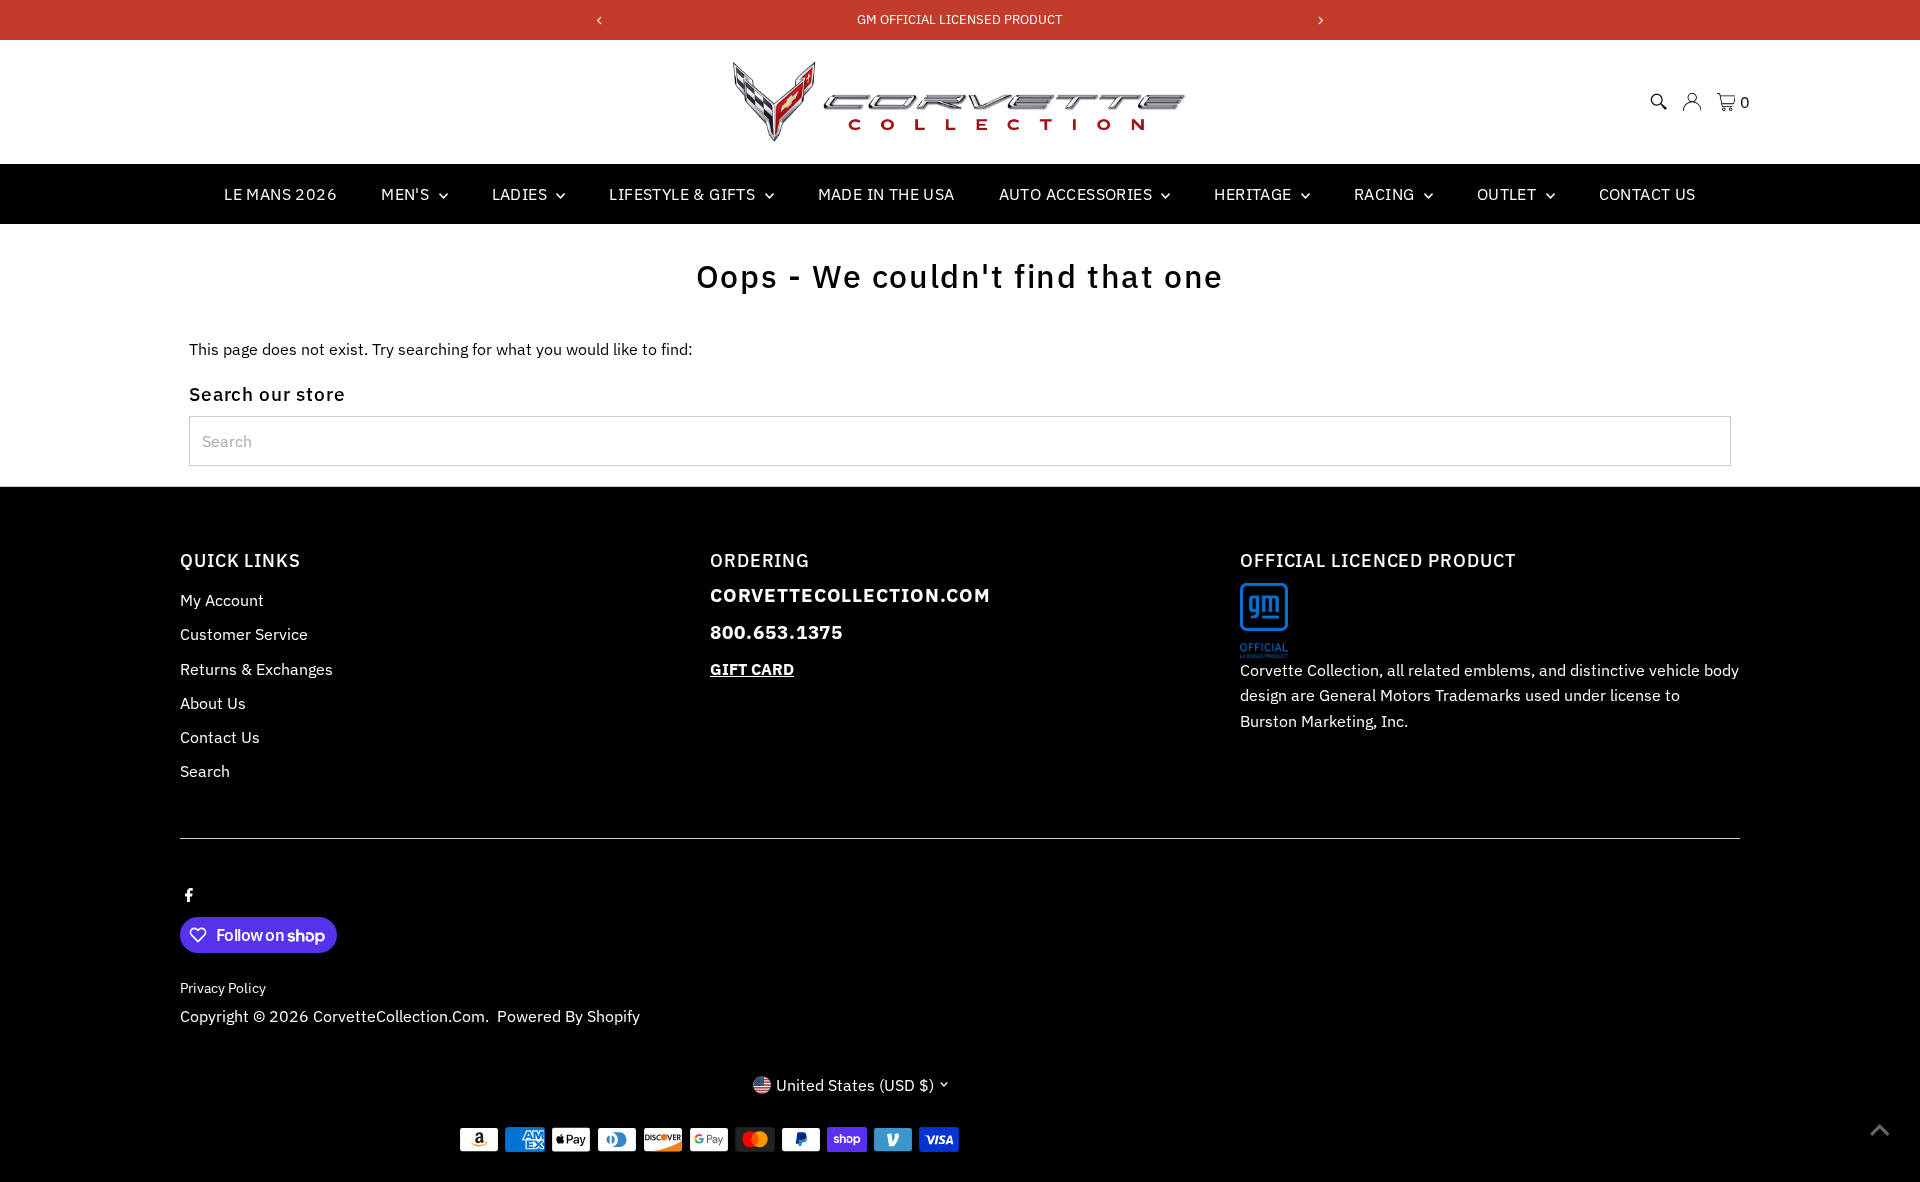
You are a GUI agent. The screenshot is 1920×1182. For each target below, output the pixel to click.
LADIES (522, 194)
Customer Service (244, 634)
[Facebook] (189, 893)
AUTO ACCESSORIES (1078, 194)
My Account (222, 600)
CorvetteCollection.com (399, 1016)
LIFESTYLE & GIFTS (684, 194)
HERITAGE (1255, 194)
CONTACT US (1647, 194)
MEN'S (407, 194)
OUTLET (1509, 194)
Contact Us (220, 737)
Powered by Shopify (568, 1016)
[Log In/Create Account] (1692, 102)
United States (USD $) (855, 1085)
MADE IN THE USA (886, 194)
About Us (213, 703)
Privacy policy (223, 988)
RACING (1386, 194)
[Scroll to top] (1880, 1127)
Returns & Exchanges (256, 669)
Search (205, 771)
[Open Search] (1659, 102)
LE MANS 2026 (280, 194)
